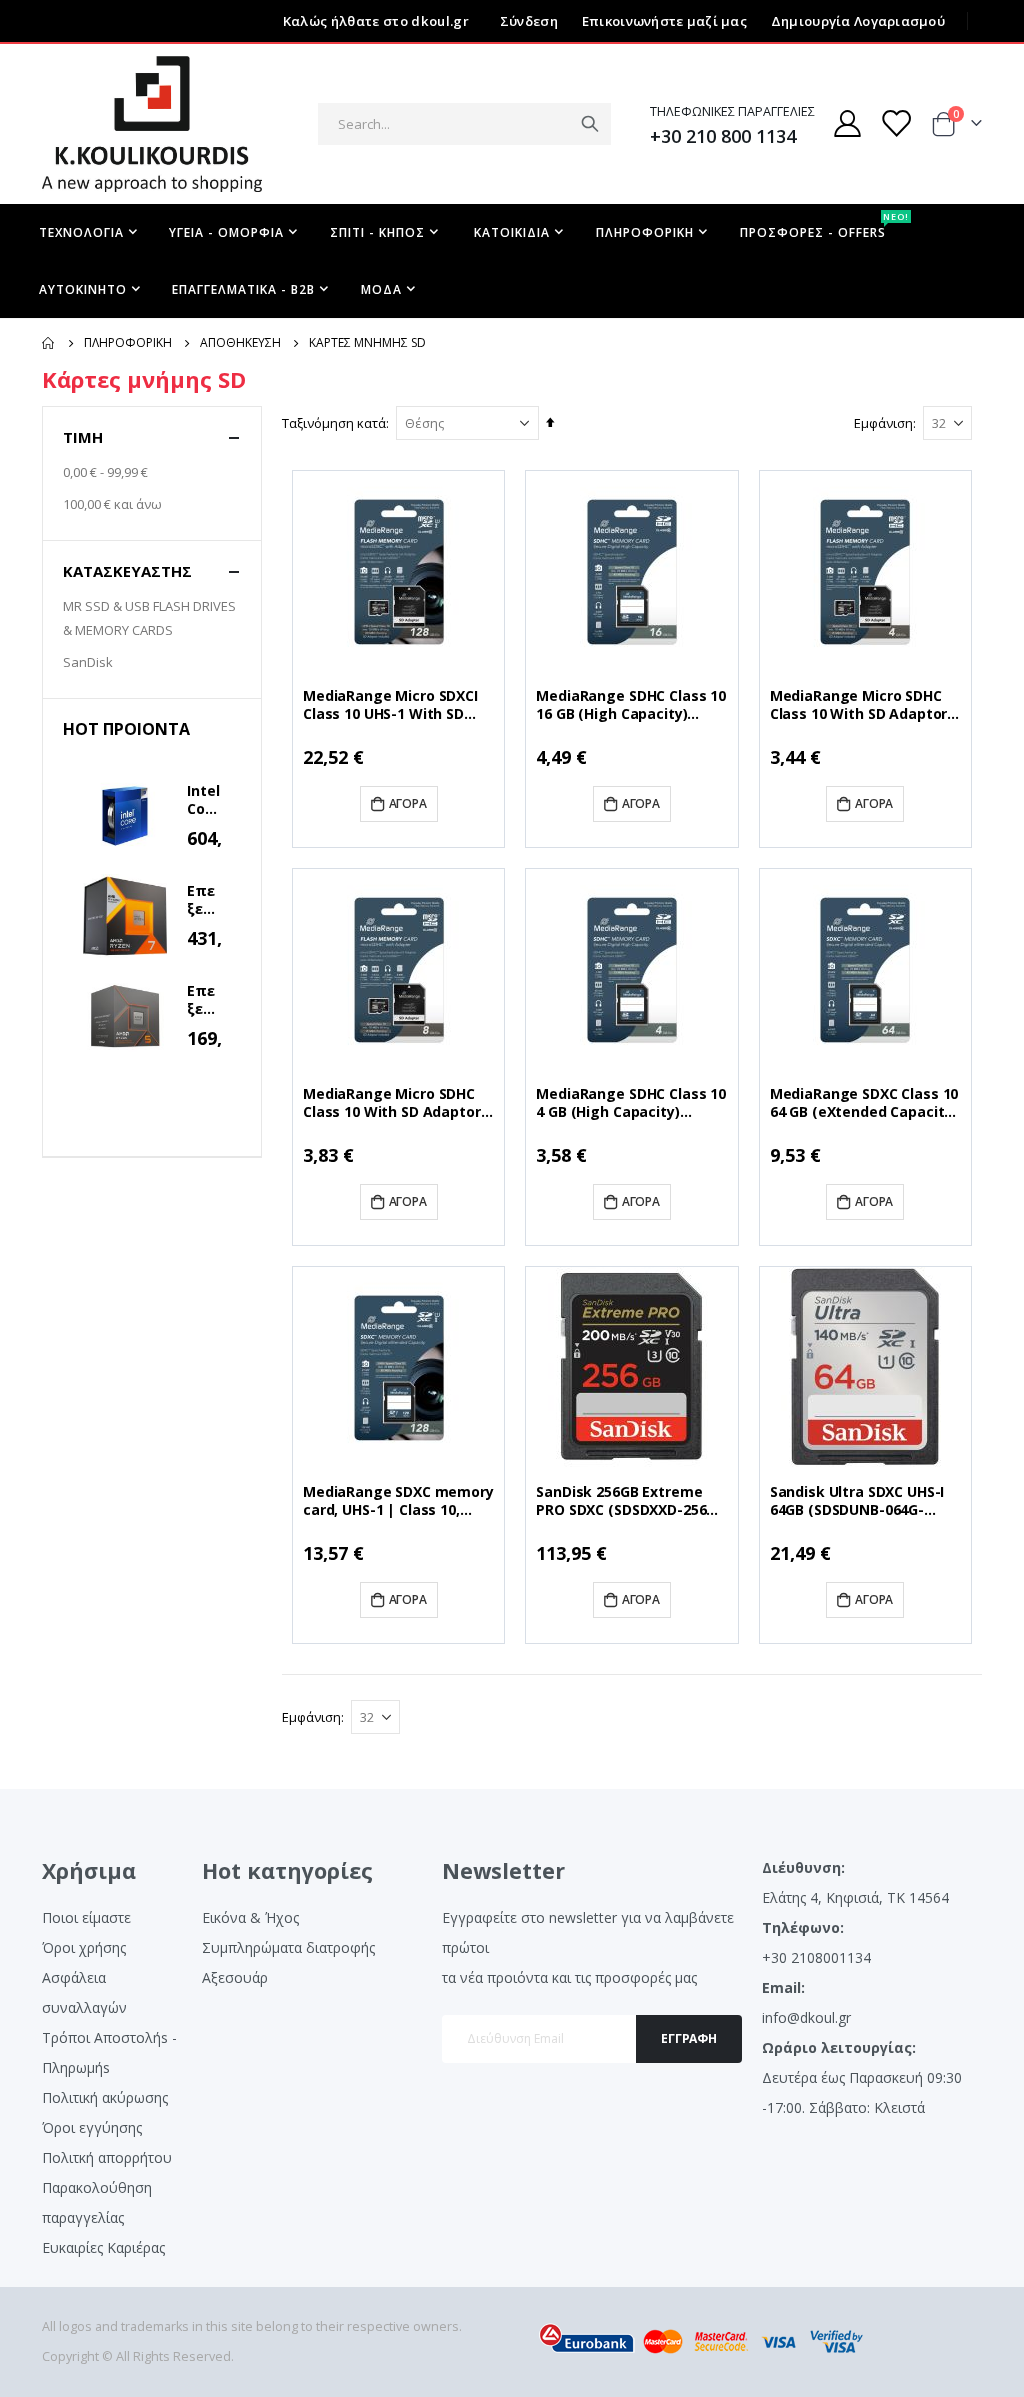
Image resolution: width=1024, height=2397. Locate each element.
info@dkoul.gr (806, 2017)
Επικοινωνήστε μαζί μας (664, 21)
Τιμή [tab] (83, 437)
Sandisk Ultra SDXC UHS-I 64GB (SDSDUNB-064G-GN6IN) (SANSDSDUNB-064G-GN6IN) (857, 1501)
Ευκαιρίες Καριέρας (103, 2247)
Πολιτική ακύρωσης (105, 2097)
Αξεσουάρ (235, 1977)
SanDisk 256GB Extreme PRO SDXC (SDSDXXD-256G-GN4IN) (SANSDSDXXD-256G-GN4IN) (629, 1501)
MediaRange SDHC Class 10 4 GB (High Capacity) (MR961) (631, 1103)
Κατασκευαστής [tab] (127, 571)
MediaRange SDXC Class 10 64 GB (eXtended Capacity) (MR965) (864, 1103)
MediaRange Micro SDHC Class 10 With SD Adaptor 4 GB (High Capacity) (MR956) (864, 705)
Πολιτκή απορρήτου (107, 2157)
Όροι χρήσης (84, 1947)
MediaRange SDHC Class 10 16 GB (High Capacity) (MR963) (631, 705)
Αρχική (49, 343)
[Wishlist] (896, 123)
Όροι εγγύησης (92, 2127)
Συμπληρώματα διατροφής (288, 1947)
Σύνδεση (529, 21)
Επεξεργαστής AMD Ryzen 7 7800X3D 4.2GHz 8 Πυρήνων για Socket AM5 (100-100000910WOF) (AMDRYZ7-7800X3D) (204, 900)
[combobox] (465, 124)
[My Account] (847, 123)
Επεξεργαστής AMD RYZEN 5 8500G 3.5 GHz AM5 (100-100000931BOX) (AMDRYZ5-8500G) (204, 1000)
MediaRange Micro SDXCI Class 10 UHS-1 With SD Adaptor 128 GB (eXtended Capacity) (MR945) (396, 705)
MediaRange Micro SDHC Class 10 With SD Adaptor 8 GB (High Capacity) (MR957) (397, 1103)
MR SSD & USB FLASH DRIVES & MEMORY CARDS (149, 618)
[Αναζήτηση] (590, 124)
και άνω (112, 504)
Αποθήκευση (240, 343)
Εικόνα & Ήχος (250, 1917)
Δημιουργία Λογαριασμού (858, 21)
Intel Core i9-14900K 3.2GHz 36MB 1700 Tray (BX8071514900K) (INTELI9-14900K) (204, 800)
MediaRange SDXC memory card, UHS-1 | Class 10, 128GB (398, 1501)
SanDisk (88, 662)
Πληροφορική (128, 343)
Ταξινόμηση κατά (334, 423)
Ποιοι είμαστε (86, 1917)
